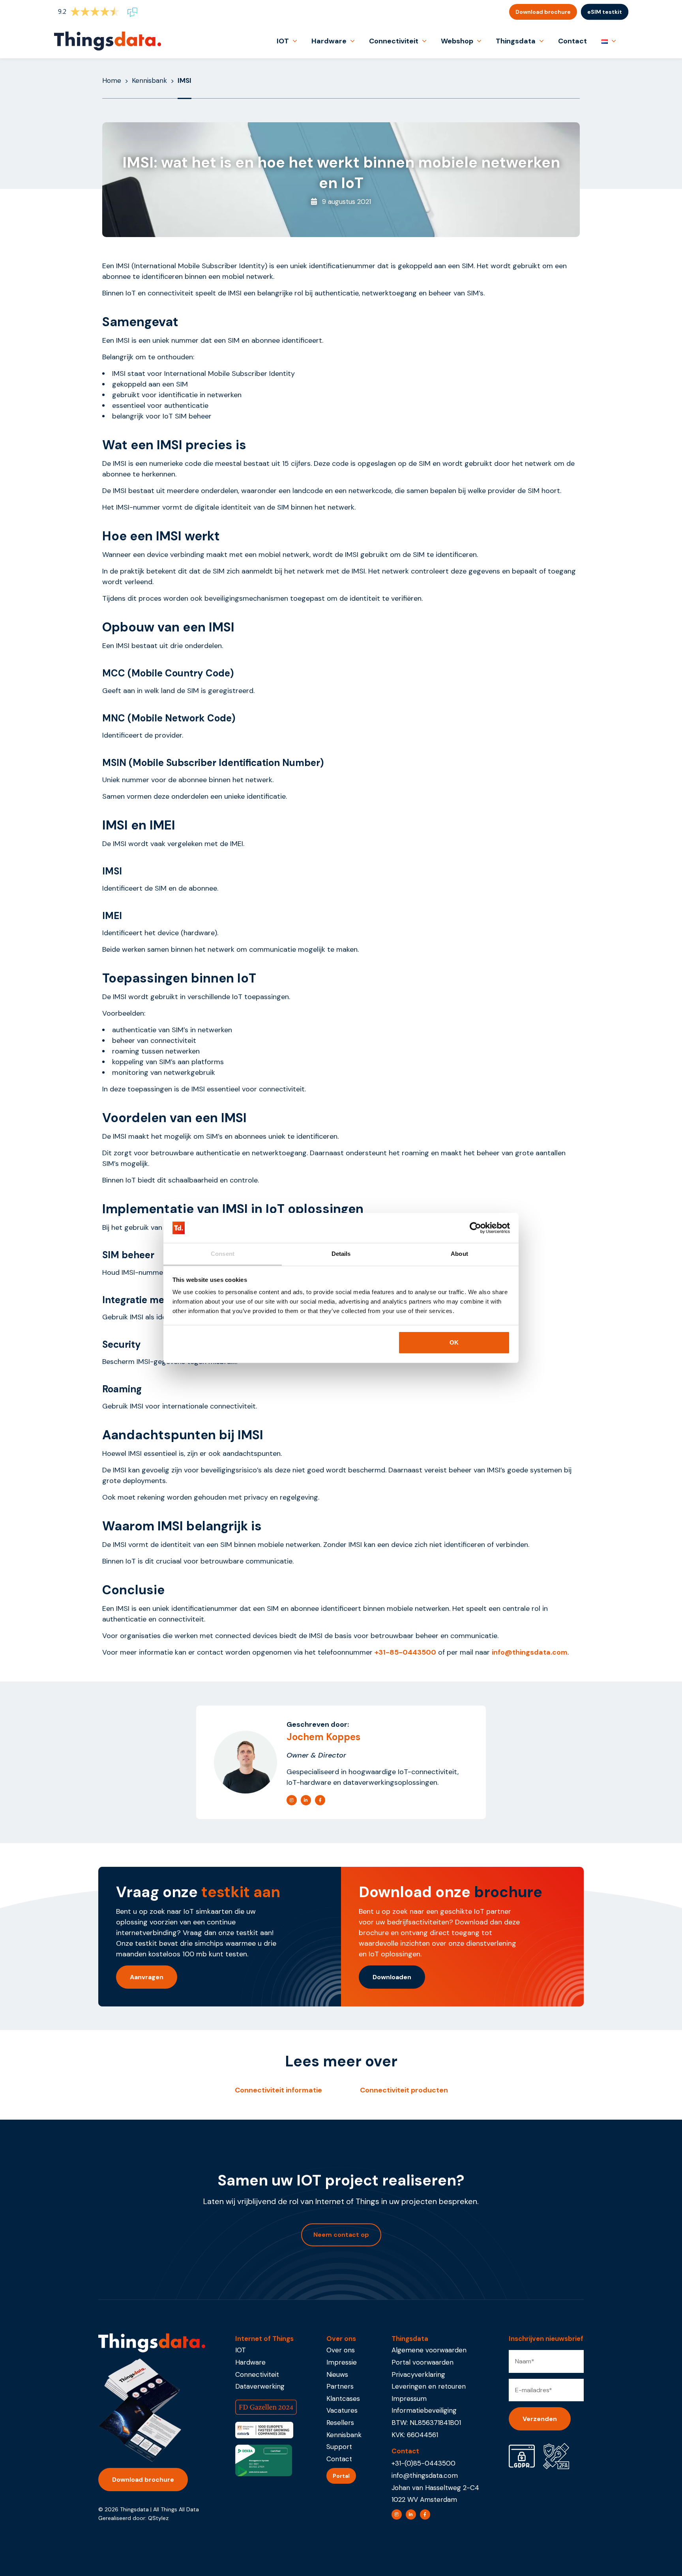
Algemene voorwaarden (429, 2350)
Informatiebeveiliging (424, 2410)
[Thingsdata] (108, 41)
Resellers (340, 2423)
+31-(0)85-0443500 (423, 2463)
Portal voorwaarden (423, 2362)
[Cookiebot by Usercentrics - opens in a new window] (475, 1228)
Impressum (409, 2399)
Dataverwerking (260, 2386)
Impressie (342, 2362)
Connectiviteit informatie (278, 2090)
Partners (340, 2386)
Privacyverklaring (418, 2374)
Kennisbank (149, 80)
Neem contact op (341, 2235)
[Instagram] (292, 1800)
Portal (341, 2476)
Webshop (457, 41)
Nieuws (337, 2374)
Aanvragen (147, 1977)
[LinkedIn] (306, 1800)
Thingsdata (516, 41)
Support (339, 2447)
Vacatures (342, 2410)
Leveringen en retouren (429, 2386)
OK (454, 1342)
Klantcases (343, 2399)
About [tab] (459, 1254)
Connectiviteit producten (404, 2090)
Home (112, 80)
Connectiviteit (394, 41)
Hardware (329, 41)
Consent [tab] (223, 1254)
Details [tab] (341, 1254)
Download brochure (543, 12)
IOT (283, 41)
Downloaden (392, 1977)
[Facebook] (320, 1800)
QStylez (158, 2518)
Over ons (341, 2350)
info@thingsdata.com (425, 2475)
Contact (572, 41)
